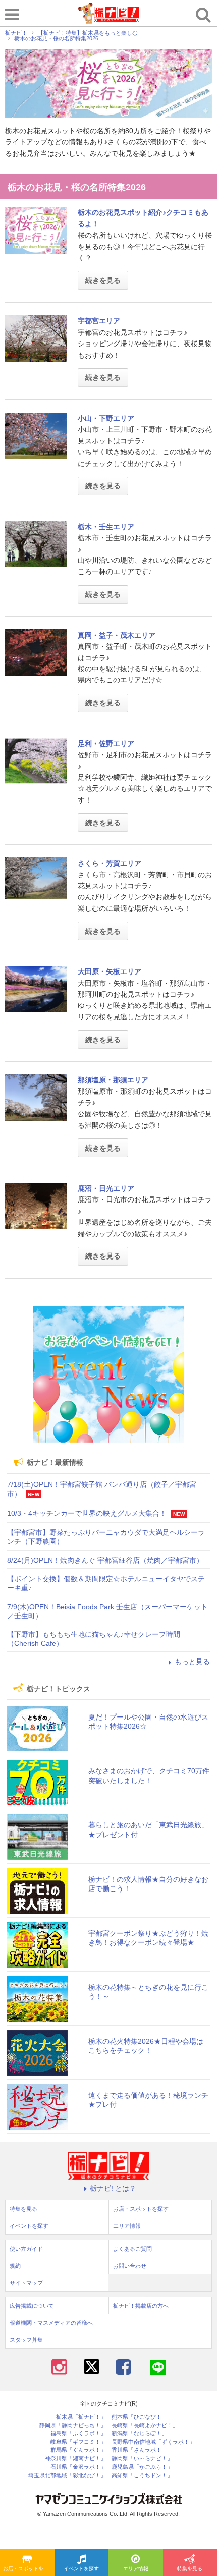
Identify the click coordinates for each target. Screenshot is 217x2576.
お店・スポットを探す (28, 2569)
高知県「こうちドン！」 (142, 2475)
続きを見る (103, 280)
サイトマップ (26, 2283)
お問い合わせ (130, 2266)
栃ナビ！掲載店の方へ (141, 2306)
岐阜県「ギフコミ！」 (78, 2442)
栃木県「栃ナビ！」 (81, 2417)
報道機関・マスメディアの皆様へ (51, 2323)
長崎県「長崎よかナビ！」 (145, 2425)
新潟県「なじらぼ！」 (139, 2434)
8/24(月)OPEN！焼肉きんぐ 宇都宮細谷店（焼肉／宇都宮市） (105, 1560)
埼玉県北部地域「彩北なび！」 (67, 2475)
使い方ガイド (26, 2249)
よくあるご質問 (132, 2249)
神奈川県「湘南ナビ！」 (75, 2459)
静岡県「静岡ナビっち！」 (73, 2425)
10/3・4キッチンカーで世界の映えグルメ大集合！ (87, 1513)
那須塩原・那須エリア (113, 1080)
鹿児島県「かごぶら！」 (142, 2467)
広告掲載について (32, 2306)
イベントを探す (81, 2569)
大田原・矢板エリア (110, 971)
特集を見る (23, 2209)
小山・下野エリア (106, 418)
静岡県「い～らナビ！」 (142, 2459)
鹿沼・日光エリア (106, 1188)
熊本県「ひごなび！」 (139, 2417)
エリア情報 (136, 2569)
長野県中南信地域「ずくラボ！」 (153, 2442)
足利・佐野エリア (106, 743)
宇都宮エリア (99, 321)
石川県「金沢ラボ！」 (78, 2467)
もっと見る (192, 1662)
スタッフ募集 (26, 2340)
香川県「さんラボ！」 (139, 2450)
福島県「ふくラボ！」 (78, 2434)
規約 (15, 2266)
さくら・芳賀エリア (110, 863)
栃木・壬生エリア (106, 527)
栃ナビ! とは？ (113, 2188)
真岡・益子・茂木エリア (117, 635)
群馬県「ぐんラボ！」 (78, 2450)
